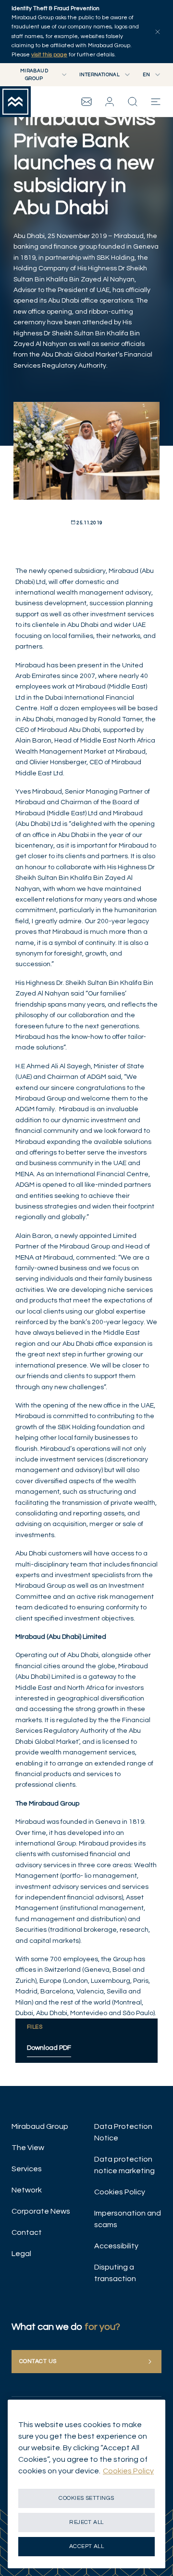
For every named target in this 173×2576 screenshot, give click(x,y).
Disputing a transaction (115, 2273)
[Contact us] (86, 102)
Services (27, 2169)
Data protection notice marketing (124, 2165)
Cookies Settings (86, 2498)
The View (28, 2148)
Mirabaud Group (40, 2126)
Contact (27, 2232)
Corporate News (41, 2211)
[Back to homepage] (15, 102)
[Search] (133, 102)
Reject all (86, 2522)
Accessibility (116, 2246)
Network (27, 2190)
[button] (110, 102)
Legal (21, 2254)
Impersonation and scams (128, 2219)
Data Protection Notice (123, 2132)
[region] (86, 2484)
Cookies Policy (120, 2192)
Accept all (87, 2546)
